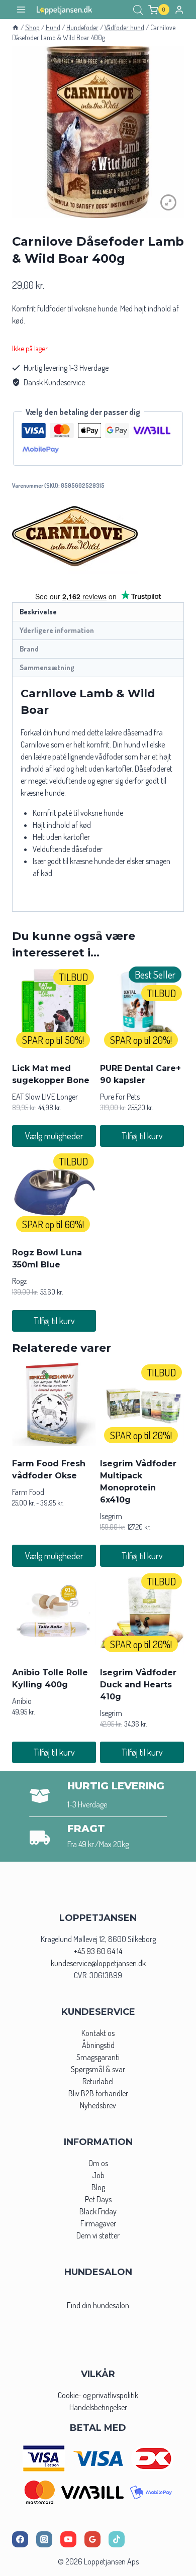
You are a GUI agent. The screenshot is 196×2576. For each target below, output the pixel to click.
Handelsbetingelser (98, 2407)
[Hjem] (16, 27)
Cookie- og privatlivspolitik (98, 2395)
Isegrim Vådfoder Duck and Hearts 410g (138, 1685)
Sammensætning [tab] (47, 667)
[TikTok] (117, 2539)
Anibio (22, 1701)
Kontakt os (98, 2033)
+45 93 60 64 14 (98, 1951)
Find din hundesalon (98, 2305)
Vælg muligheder (54, 1136)
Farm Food (28, 1492)
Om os (98, 2163)
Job (98, 2175)
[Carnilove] (75, 536)
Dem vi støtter (98, 2235)
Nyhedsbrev (98, 2105)
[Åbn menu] (21, 10)
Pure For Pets (120, 1097)
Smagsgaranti (98, 2057)
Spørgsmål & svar (98, 2069)
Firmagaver (98, 2223)
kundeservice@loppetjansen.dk (98, 1963)
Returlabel (98, 2081)
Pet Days (98, 2199)
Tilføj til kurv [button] (142, 1136)
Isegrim (111, 1516)
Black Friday (98, 2211)
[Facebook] (20, 2539)
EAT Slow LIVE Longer (45, 1097)
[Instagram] (44, 2539)
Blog (98, 2187)
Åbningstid (98, 2045)
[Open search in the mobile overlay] (138, 10)
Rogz (19, 1281)
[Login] (179, 10)
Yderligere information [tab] (57, 630)
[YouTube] (68, 2539)
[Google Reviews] (92, 2539)
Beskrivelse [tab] (38, 611)
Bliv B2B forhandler (98, 2093)
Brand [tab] (29, 649)
